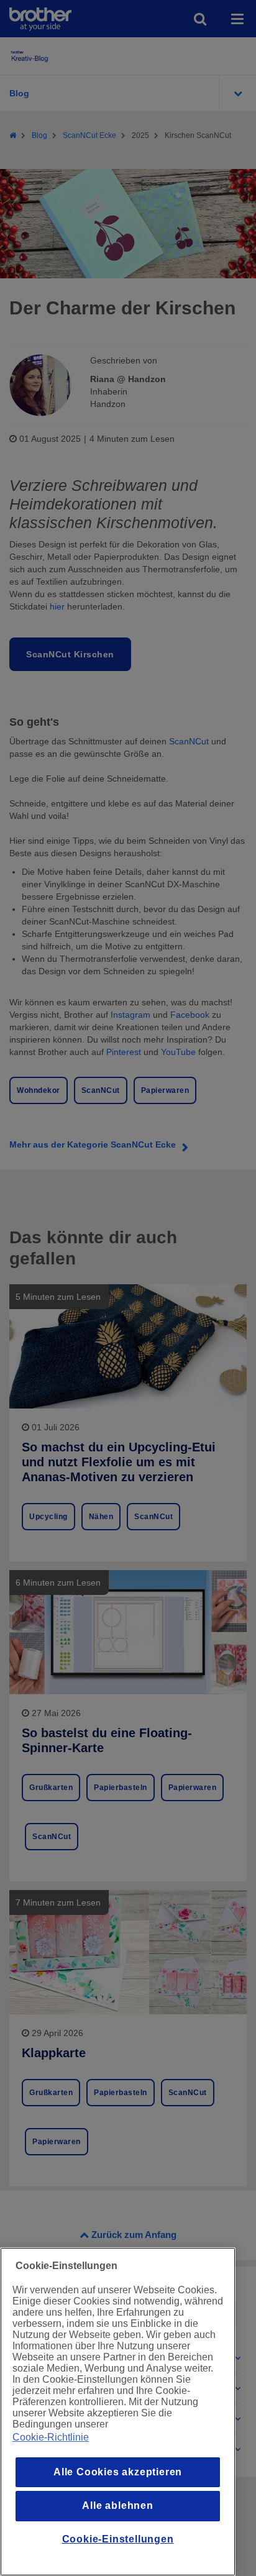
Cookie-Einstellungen (118, 2539)
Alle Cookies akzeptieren (118, 2472)
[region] (118, 2412)
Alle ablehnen (117, 2505)
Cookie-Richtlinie (51, 2437)
